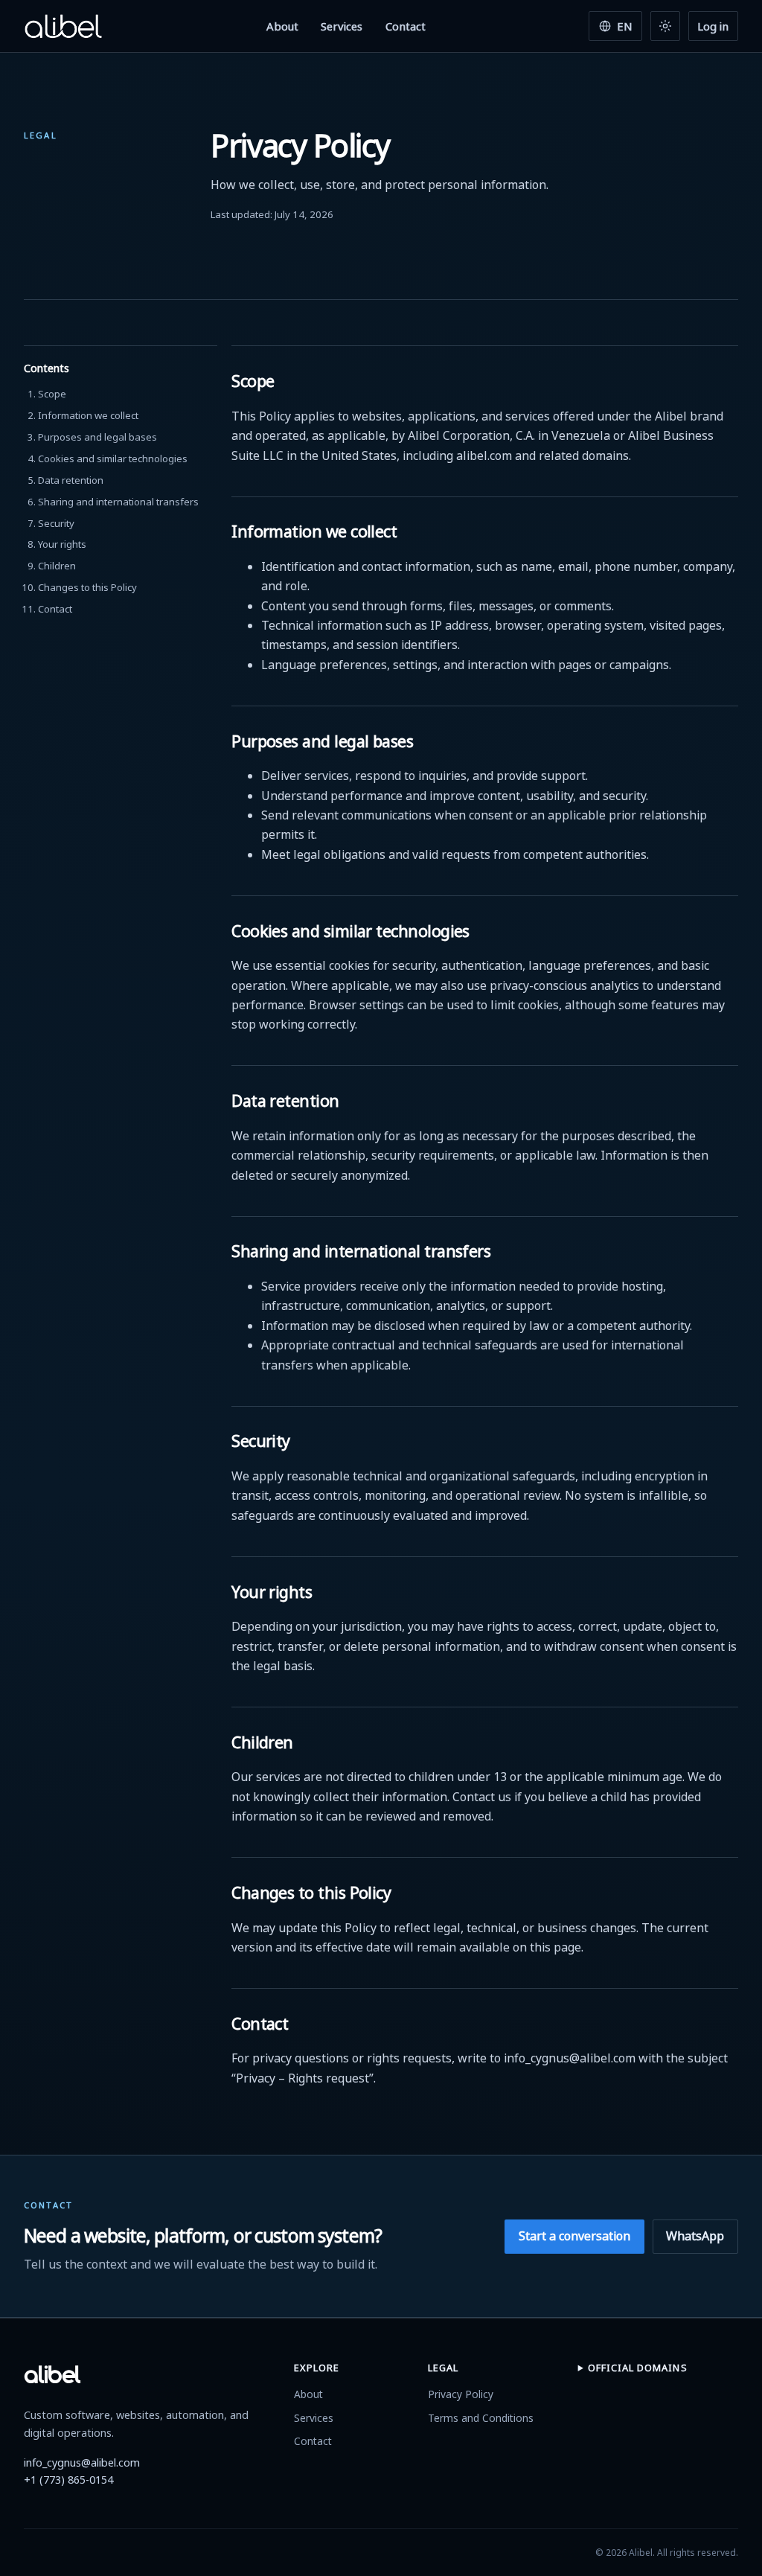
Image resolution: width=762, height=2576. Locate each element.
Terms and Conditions (481, 2418)
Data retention (71, 480)
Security (56, 523)
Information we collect (88, 415)
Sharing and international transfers (118, 502)
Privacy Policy (461, 2394)
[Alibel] (63, 26)
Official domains (637, 2368)
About (282, 26)
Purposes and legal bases (97, 437)
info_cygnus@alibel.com (82, 2462)
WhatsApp (695, 2236)
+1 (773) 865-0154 (68, 2480)
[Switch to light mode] (665, 26)
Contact (406, 26)
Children (57, 566)
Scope (52, 394)
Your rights (62, 544)
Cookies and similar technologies (113, 458)
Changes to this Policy (87, 587)
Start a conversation (574, 2236)
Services (342, 26)
